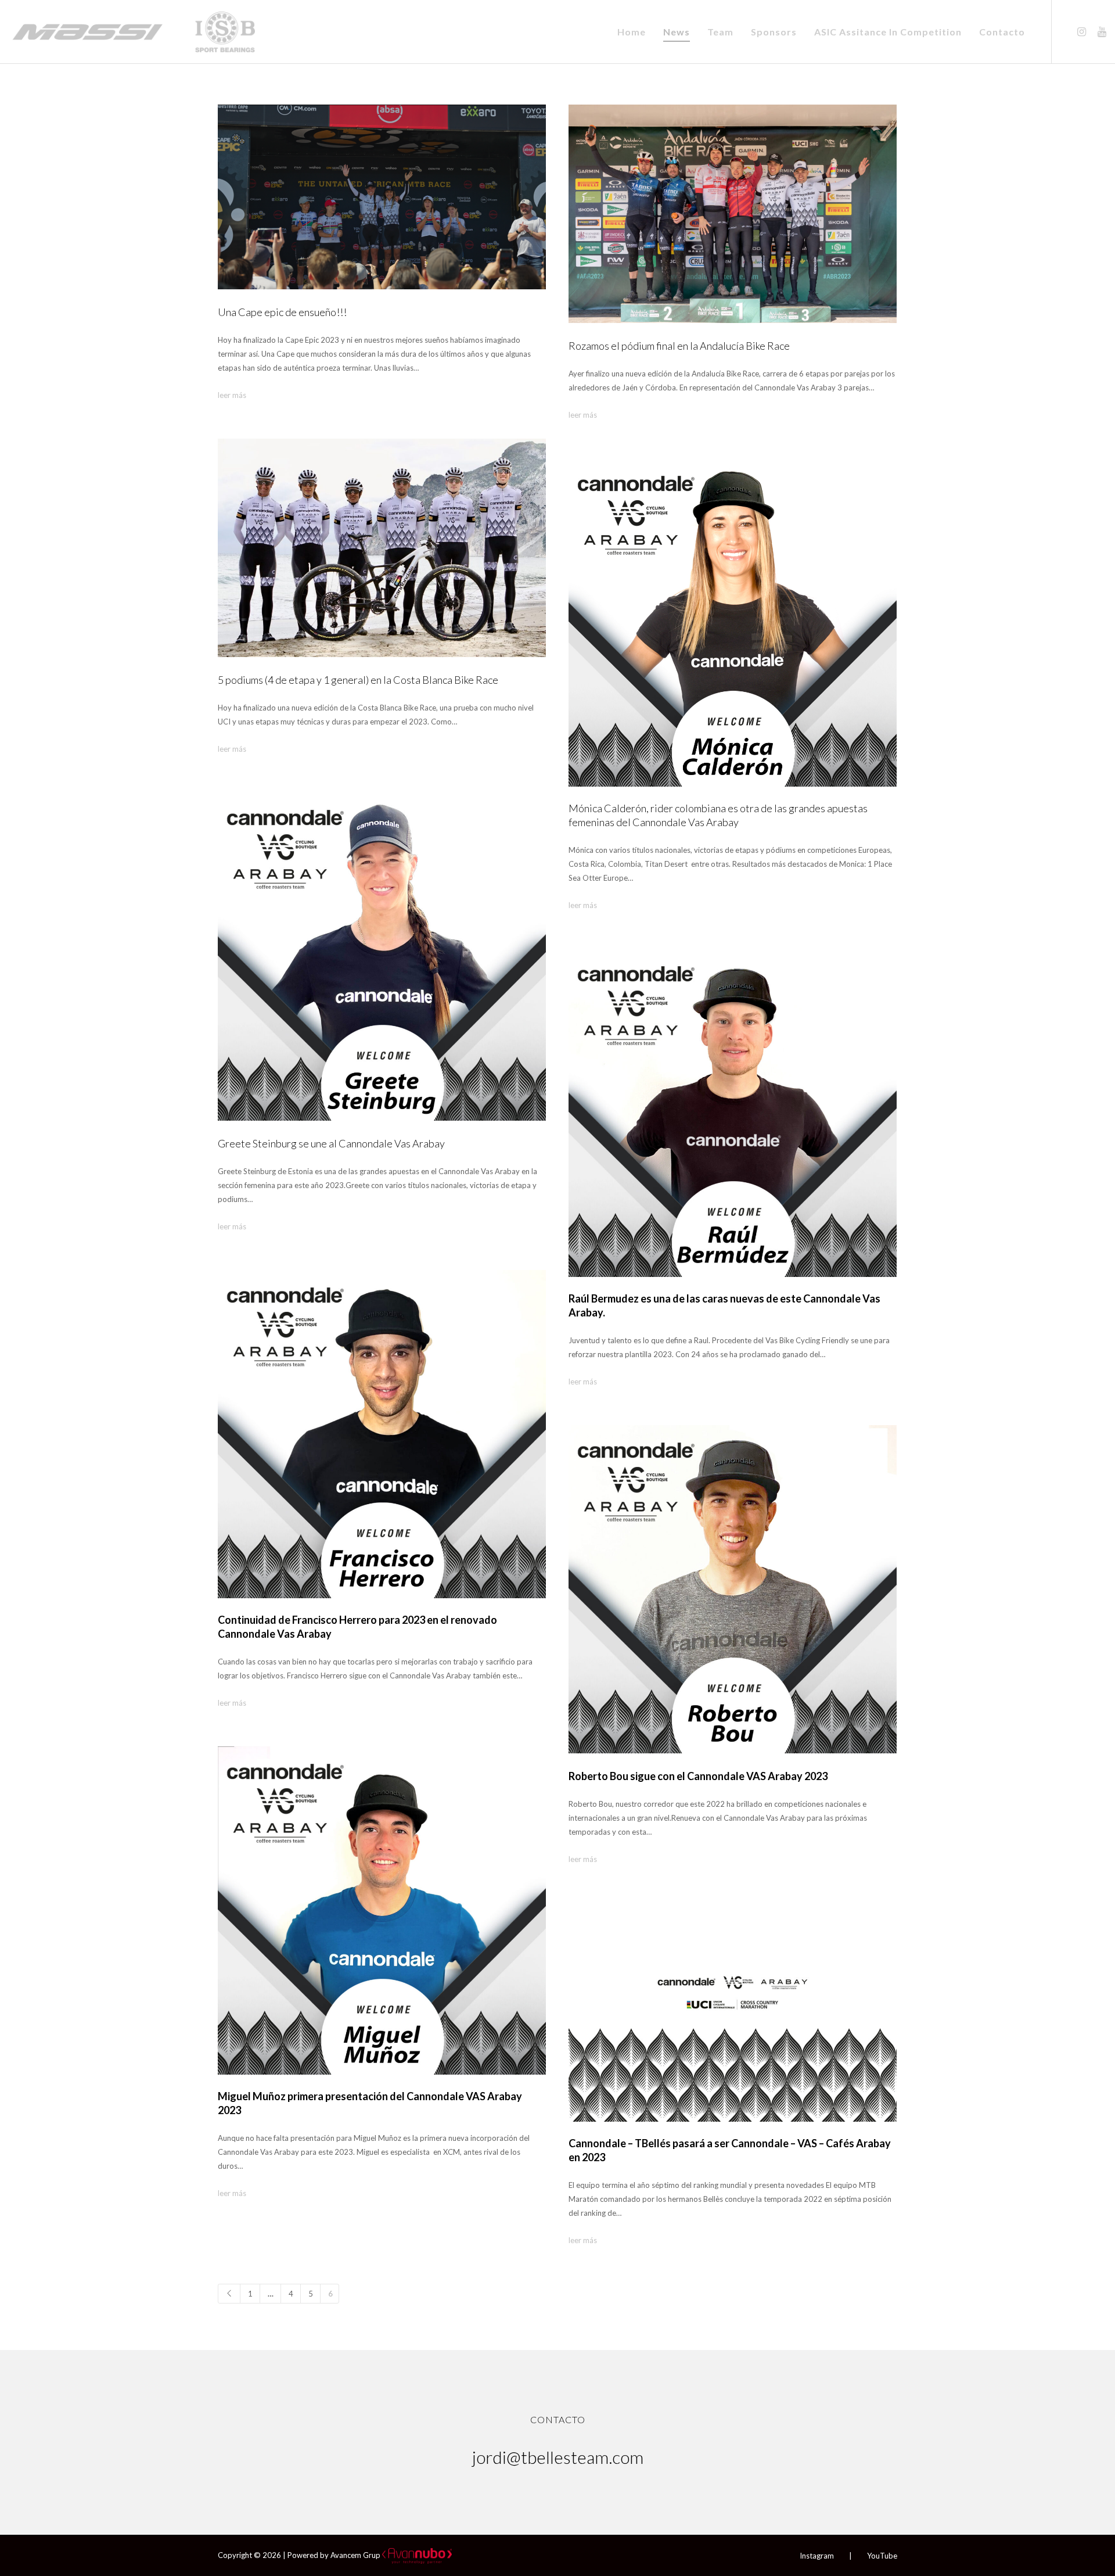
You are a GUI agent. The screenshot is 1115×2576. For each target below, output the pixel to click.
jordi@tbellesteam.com (558, 2457)
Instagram (817, 2556)
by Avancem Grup (350, 2555)
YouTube (882, 2556)
